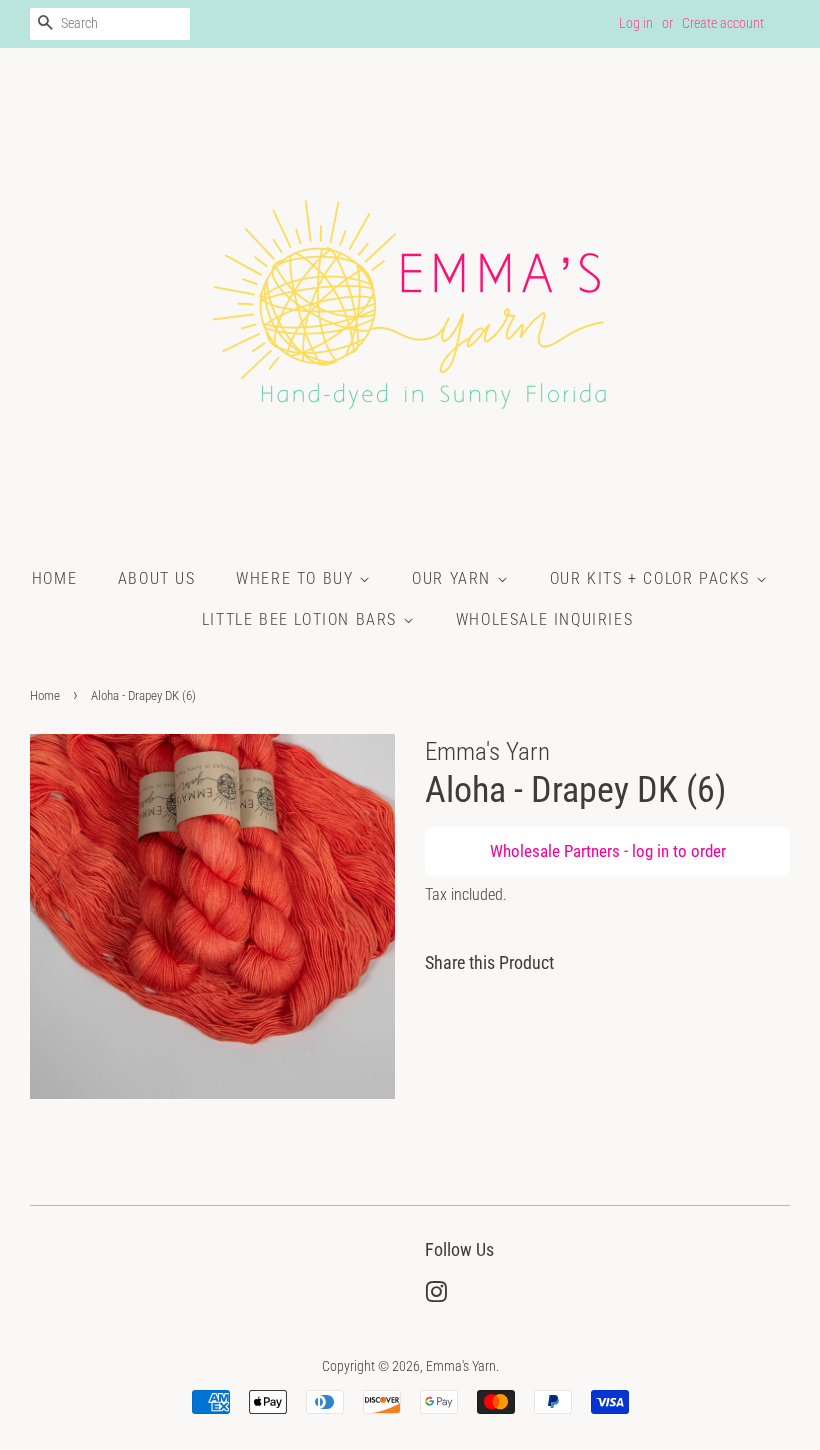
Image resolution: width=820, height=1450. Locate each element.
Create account (723, 23)
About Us (157, 578)
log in (650, 851)
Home (54, 578)
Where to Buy (297, 578)
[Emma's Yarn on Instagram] (436, 1296)
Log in (636, 23)
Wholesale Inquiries (544, 619)
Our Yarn (454, 578)
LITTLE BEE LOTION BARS (302, 619)
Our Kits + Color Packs (653, 578)
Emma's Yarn (461, 1366)
